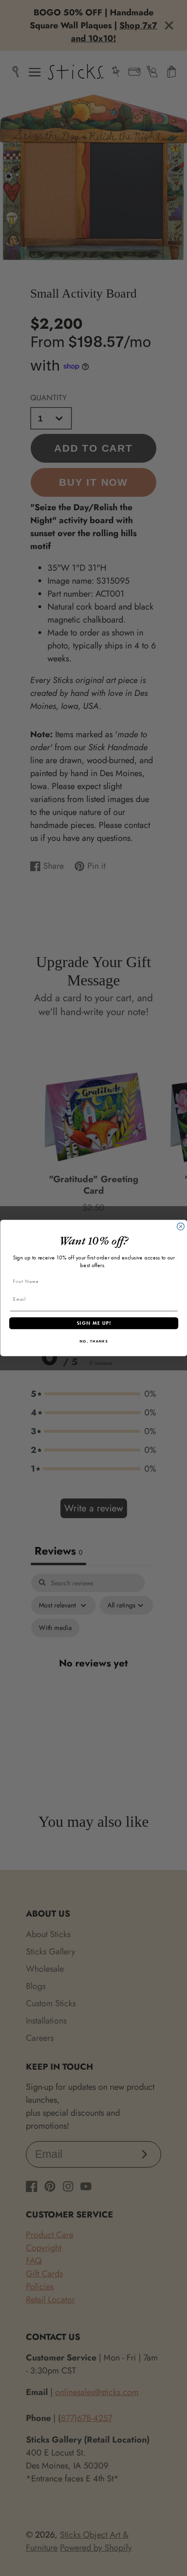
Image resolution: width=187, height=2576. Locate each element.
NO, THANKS (93, 1341)
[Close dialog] (181, 1227)
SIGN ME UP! (93, 1323)
